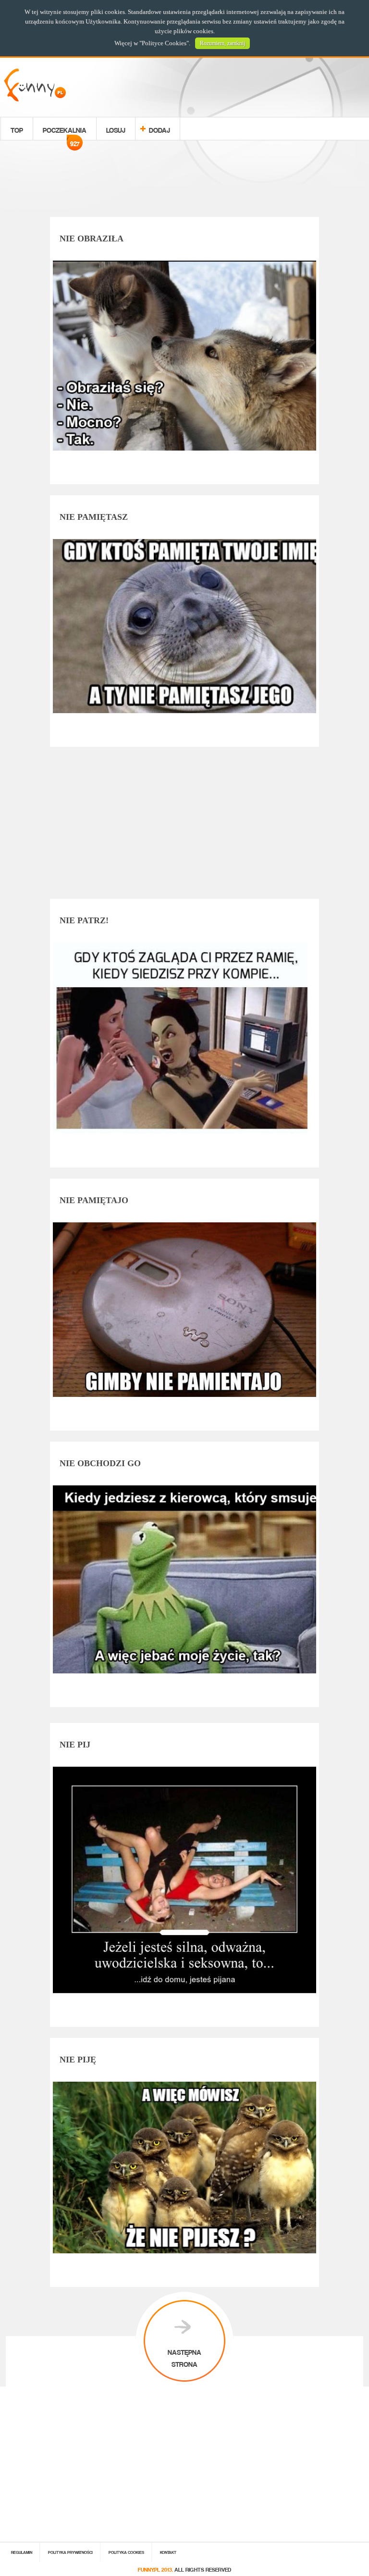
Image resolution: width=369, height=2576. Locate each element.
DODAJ (160, 129)
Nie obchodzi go (100, 1463)
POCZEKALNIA (65, 131)
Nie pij (75, 1745)
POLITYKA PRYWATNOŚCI (70, 2552)
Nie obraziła (92, 239)
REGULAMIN (22, 2552)
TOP (17, 129)
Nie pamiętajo (94, 1200)
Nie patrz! (84, 920)
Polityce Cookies (164, 43)
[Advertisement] (184, 180)
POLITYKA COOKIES (126, 2552)
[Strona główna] (35, 99)
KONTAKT (168, 2552)
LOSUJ (116, 129)
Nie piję (78, 2060)
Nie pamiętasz (94, 517)
